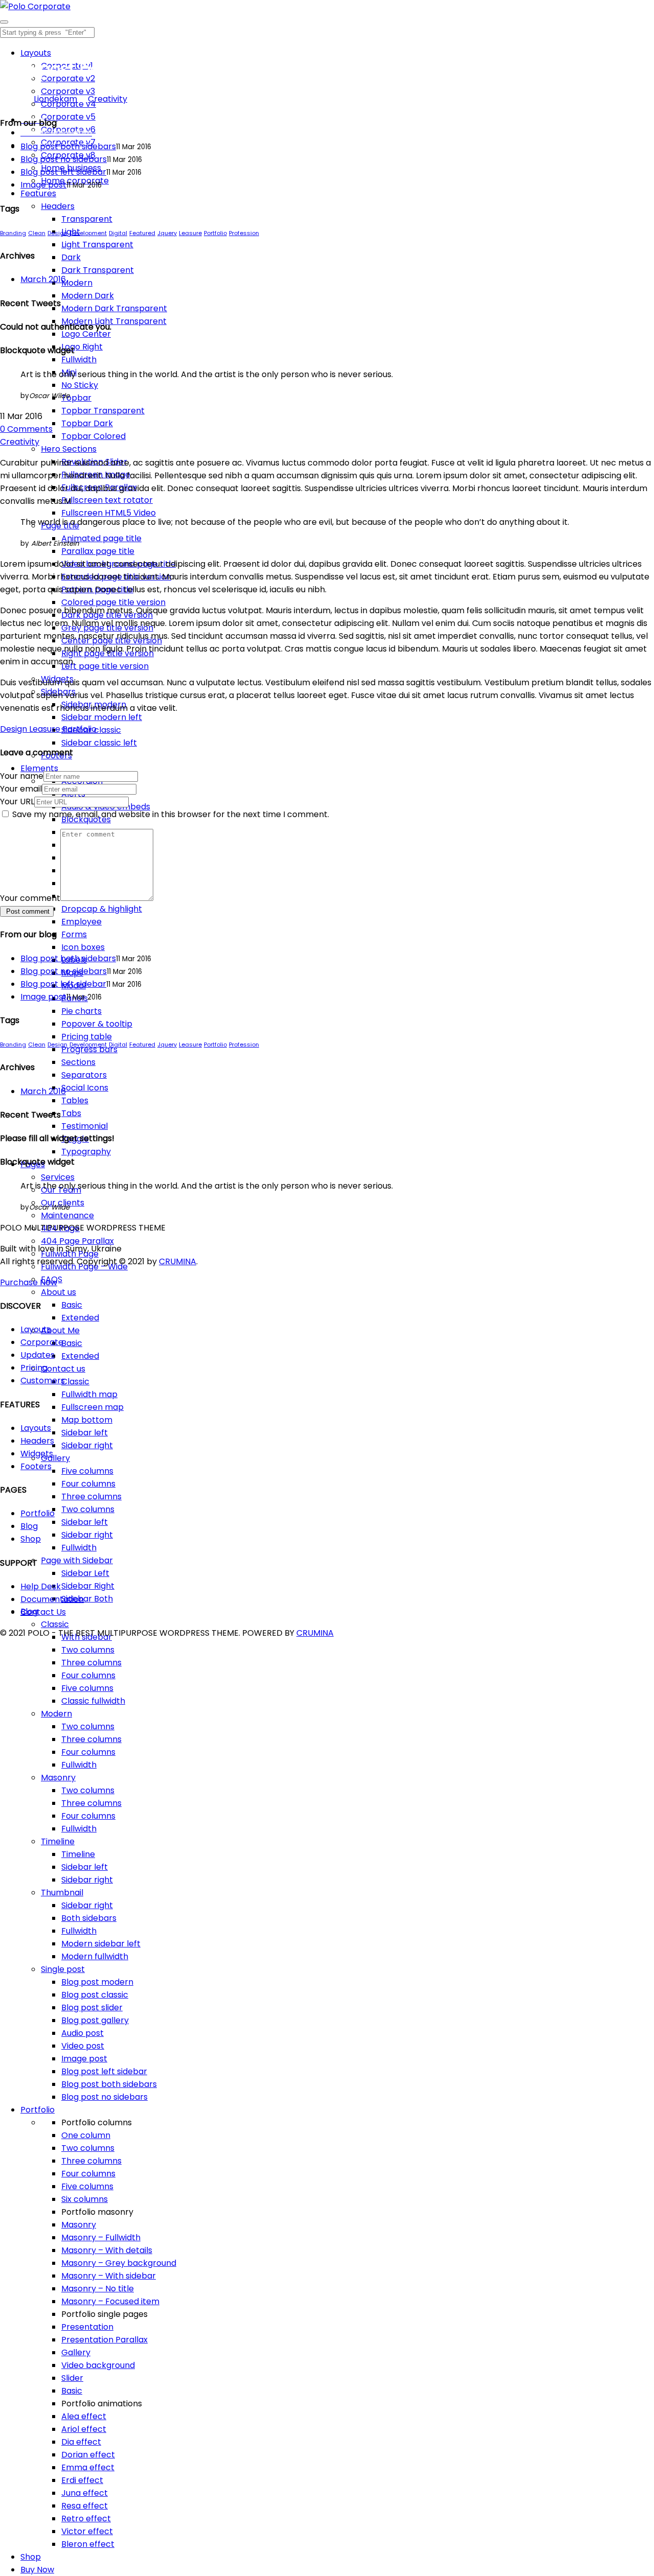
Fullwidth (79, 359)
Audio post (83, 2033)
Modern (77, 283)
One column (86, 2135)
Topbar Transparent (103, 411)
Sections (78, 1062)
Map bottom (87, 1420)
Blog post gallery (95, 2020)
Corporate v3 (68, 91)
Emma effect (88, 2467)
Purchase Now (29, 1282)
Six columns (85, 2199)
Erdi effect (82, 2480)
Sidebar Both (87, 1599)
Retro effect (86, 2519)
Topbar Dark (87, 423)
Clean (37, 233)
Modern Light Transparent (114, 321)
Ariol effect (84, 2429)
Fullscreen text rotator (107, 500)
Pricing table (87, 1037)
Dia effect (81, 2442)
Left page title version (105, 666)
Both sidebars (89, 1918)
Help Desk (41, 1586)
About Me (60, 1330)
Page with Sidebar (77, 1560)
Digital (118, 233)
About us (59, 1292)
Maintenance (67, 1215)
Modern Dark (88, 296)
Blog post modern (97, 1982)
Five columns (87, 1471)
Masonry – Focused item (110, 2301)
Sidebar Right (88, 1586)
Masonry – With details (107, 2250)
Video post (83, 2046)
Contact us (63, 1369)
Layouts (36, 53)
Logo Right (82, 347)
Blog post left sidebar (104, 2071)
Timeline (58, 1841)
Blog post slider (92, 2008)
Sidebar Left (85, 1573)
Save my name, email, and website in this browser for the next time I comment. (171, 814)
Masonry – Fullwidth (101, 2237)
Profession (244, 233)
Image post (84, 2059)
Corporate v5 (68, 117)
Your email (21, 789)
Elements (39, 768)
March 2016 (43, 279)
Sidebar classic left (99, 743)
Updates (38, 1355)
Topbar (76, 398)
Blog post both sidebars (109, 2084)
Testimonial (85, 1126)
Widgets (37, 1454)
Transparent (87, 219)
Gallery (55, 1458)
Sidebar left (85, 1433)
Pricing (34, 1368)
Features (38, 193)
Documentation (52, 1599)
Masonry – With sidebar (109, 2276)
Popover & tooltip (97, 1024)
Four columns (88, 1484)
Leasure (190, 233)
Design (57, 233)
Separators (84, 1075)
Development (88, 233)
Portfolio (38, 2110)
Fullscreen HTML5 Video (109, 513)
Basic (72, 1305)
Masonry (58, 1778)
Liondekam (55, 99)
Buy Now (37, 2570)
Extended (80, 1318)
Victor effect (87, 2531)
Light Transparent (97, 245)
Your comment (30, 898)
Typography (86, 1152)
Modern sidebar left (101, 1944)
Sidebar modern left (102, 717)
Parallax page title (98, 551)
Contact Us (43, 1612)
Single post (63, 1969)
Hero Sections (69, 449)
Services (58, 1177)
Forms (74, 934)
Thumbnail (62, 1893)
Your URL (17, 802)
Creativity (108, 99)
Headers (58, 206)
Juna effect (85, 2493)
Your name (22, 776)
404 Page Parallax (77, 1241)
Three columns (91, 1496)
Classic (75, 1382)
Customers (43, 1380)
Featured (142, 233)
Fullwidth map (89, 1394)
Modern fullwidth (95, 1956)
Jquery (167, 233)
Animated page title (101, 538)
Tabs (71, 1113)
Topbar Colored (94, 436)
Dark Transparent (98, 270)
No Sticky (80, 385)
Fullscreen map (92, 1407)
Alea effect (84, 2416)
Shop (31, 2557)
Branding (13, 233)
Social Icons (85, 1088)
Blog (29, 1526)
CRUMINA (178, 1261)
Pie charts (81, 1011)
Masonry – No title (98, 2289)
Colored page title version (113, 602)
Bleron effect (88, 2544)
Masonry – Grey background (119, 2263)
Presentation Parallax (104, 2340)
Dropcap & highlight (102, 909)
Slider (72, 2378)
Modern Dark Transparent (114, 308)
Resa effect (85, 2506)
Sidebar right (87, 1445)
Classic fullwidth (93, 1701)
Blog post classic (95, 1995)
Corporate (42, 1342)
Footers (36, 1466)
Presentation (87, 2327)
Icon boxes (83, 947)
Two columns (88, 1509)
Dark (71, 257)
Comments (26, 429)
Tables (75, 1100)
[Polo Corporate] (35, 6)
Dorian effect (88, 2455)
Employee (81, 922)
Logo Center (86, 334)
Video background (98, 2365)
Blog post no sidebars (104, 2097)
